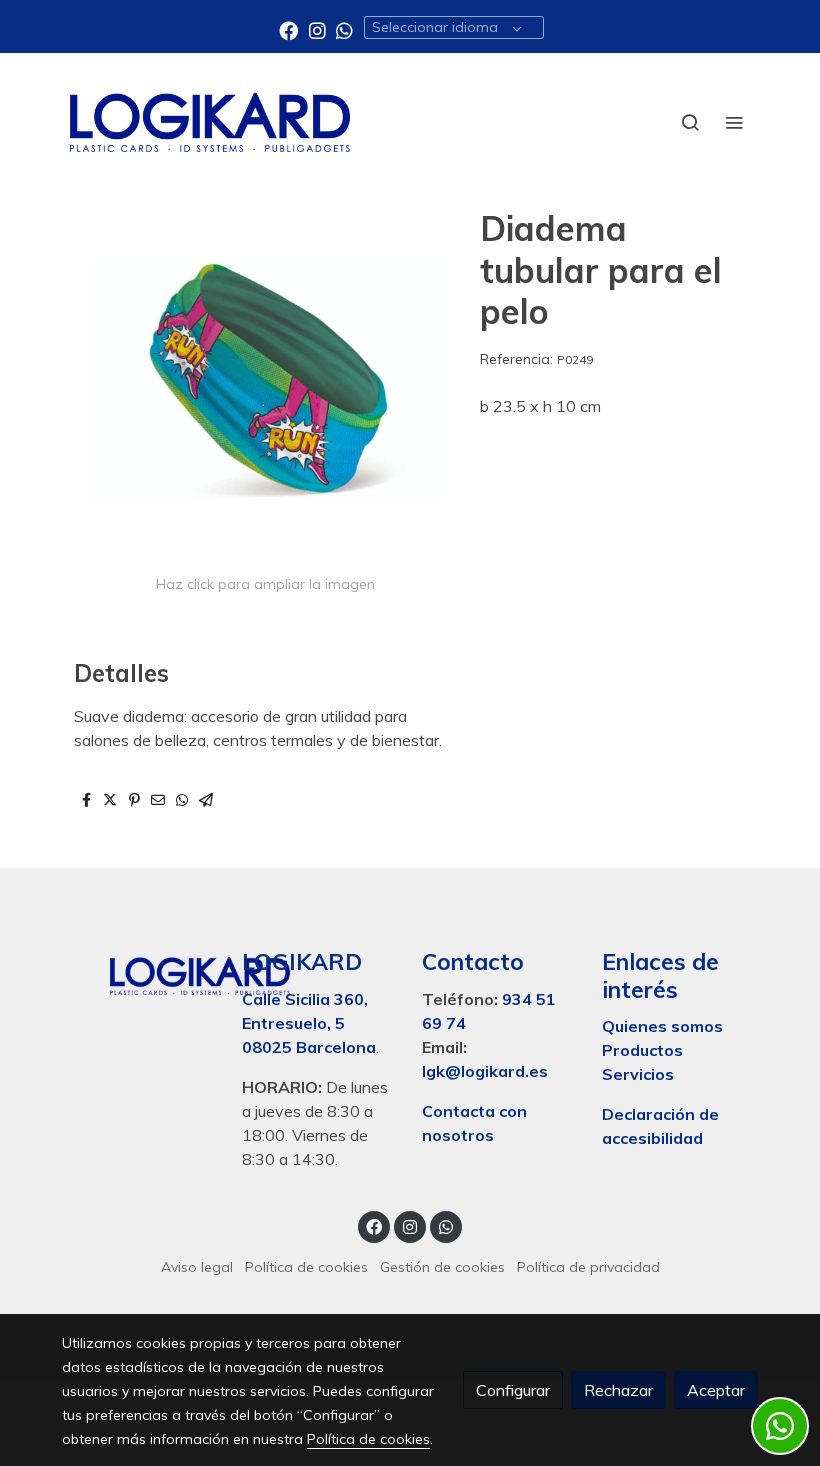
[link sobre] (140, 972)
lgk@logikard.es (485, 1071)
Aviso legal (197, 1267)
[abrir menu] (734, 122)
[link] (210, 122)
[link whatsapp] (344, 29)
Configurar (513, 1390)
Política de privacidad (588, 1267)
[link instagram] (317, 29)
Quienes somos (662, 1026)
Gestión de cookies (442, 1267)
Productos (644, 1050)
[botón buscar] (690, 122)
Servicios (638, 1074)
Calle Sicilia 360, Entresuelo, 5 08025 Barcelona (309, 1023)
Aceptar (716, 1390)
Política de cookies (306, 1267)
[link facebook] (288, 29)
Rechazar (618, 1390)
